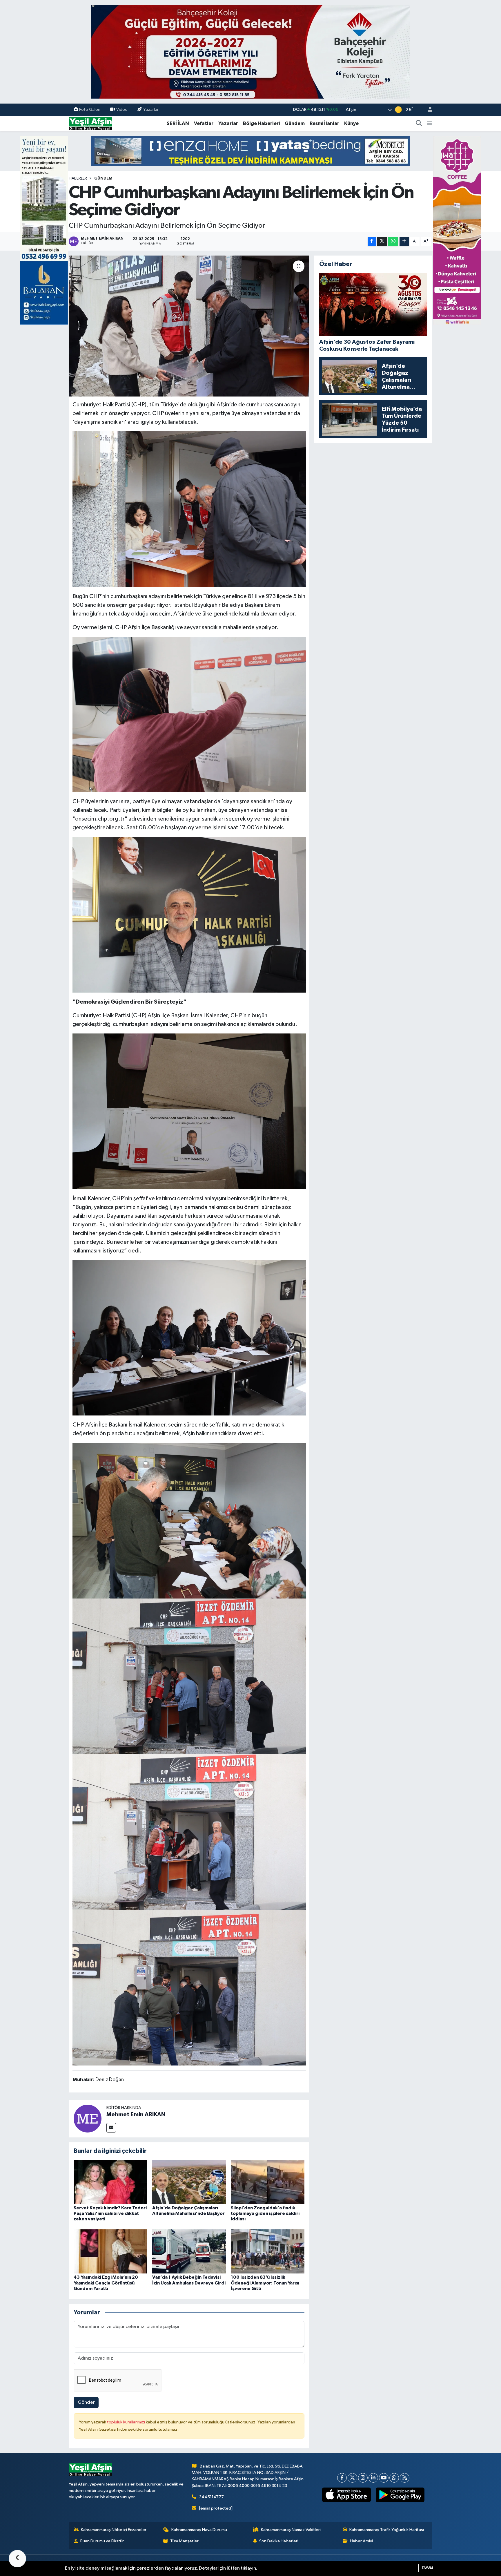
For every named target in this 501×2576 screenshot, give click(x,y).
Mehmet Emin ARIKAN (136, 2115)
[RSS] (405, 2478)
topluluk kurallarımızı (126, 2422)
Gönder (86, 2402)
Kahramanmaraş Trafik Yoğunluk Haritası (387, 2530)
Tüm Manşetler (184, 2541)
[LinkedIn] (373, 2478)
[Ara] (419, 124)
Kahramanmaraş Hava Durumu (199, 2530)
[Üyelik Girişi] (428, 110)
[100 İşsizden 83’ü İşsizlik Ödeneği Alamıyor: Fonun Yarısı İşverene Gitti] (268, 2251)
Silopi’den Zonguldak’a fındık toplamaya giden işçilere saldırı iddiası (265, 2213)
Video (122, 109)
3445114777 (212, 2497)
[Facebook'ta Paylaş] (372, 241)
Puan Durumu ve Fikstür (102, 2541)
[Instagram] (363, 2478)
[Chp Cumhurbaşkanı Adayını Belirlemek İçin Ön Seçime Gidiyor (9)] (189, 714)
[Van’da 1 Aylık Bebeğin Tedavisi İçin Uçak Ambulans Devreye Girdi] (189, 2251)
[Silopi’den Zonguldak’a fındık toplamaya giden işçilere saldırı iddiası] (268, 2182)
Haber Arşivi (361, 2541)
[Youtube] (384, 2478)
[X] (352, 2478)
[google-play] (400, 2495)
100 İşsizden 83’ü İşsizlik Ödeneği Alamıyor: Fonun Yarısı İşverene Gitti (265, 2283)
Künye (351, 123)
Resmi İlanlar (324, 123)
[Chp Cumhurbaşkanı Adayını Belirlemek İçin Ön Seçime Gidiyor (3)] (189, 1676)
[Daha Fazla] (404, 241)
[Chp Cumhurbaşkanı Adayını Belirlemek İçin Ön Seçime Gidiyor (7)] (189, 915)
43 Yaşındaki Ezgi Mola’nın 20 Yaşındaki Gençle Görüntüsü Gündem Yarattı (106, 2283)
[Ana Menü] (430, 124)
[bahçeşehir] (251, 52)
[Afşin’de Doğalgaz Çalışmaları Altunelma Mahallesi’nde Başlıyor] (189, 2182)
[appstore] (347, 2495)
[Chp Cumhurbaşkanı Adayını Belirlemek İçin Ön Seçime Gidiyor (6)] (189, 1337)
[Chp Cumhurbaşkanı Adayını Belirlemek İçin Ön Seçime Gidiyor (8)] (189, 1111)
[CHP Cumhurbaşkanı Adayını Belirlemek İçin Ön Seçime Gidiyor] (189, 326)
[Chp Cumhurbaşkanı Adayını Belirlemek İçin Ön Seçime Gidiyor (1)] (189, 1987)
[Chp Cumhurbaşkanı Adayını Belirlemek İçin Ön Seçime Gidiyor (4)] (189, 1520)
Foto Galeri (90, 109)
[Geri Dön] (17, 2559)
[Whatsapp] (394, 2478)
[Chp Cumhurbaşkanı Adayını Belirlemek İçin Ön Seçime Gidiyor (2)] (189, 1832)
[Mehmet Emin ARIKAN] (88, 2118)
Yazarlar (151, 109)
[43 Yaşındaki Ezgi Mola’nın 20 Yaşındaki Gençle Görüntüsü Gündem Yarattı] (110, 2251)
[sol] (44, 230)
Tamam (427, 2568)
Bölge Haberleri (261, 123)
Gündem (295, 123)
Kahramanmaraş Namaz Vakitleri (291, 2530)
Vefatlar (204, 123)
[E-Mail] (111, 2128)
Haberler (78, 178)
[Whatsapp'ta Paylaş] (393, 241)
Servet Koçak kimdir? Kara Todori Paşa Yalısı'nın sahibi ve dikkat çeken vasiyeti (110, 2213)
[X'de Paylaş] (382, 241)
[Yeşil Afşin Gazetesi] (90, 123)
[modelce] (251, 151)
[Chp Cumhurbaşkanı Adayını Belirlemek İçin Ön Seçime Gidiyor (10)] (189, 509)
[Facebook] (342, 2478)
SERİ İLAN (178, 123)
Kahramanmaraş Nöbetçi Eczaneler (114, 2530)
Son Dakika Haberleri (279, 2541)
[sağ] (457, 230)
